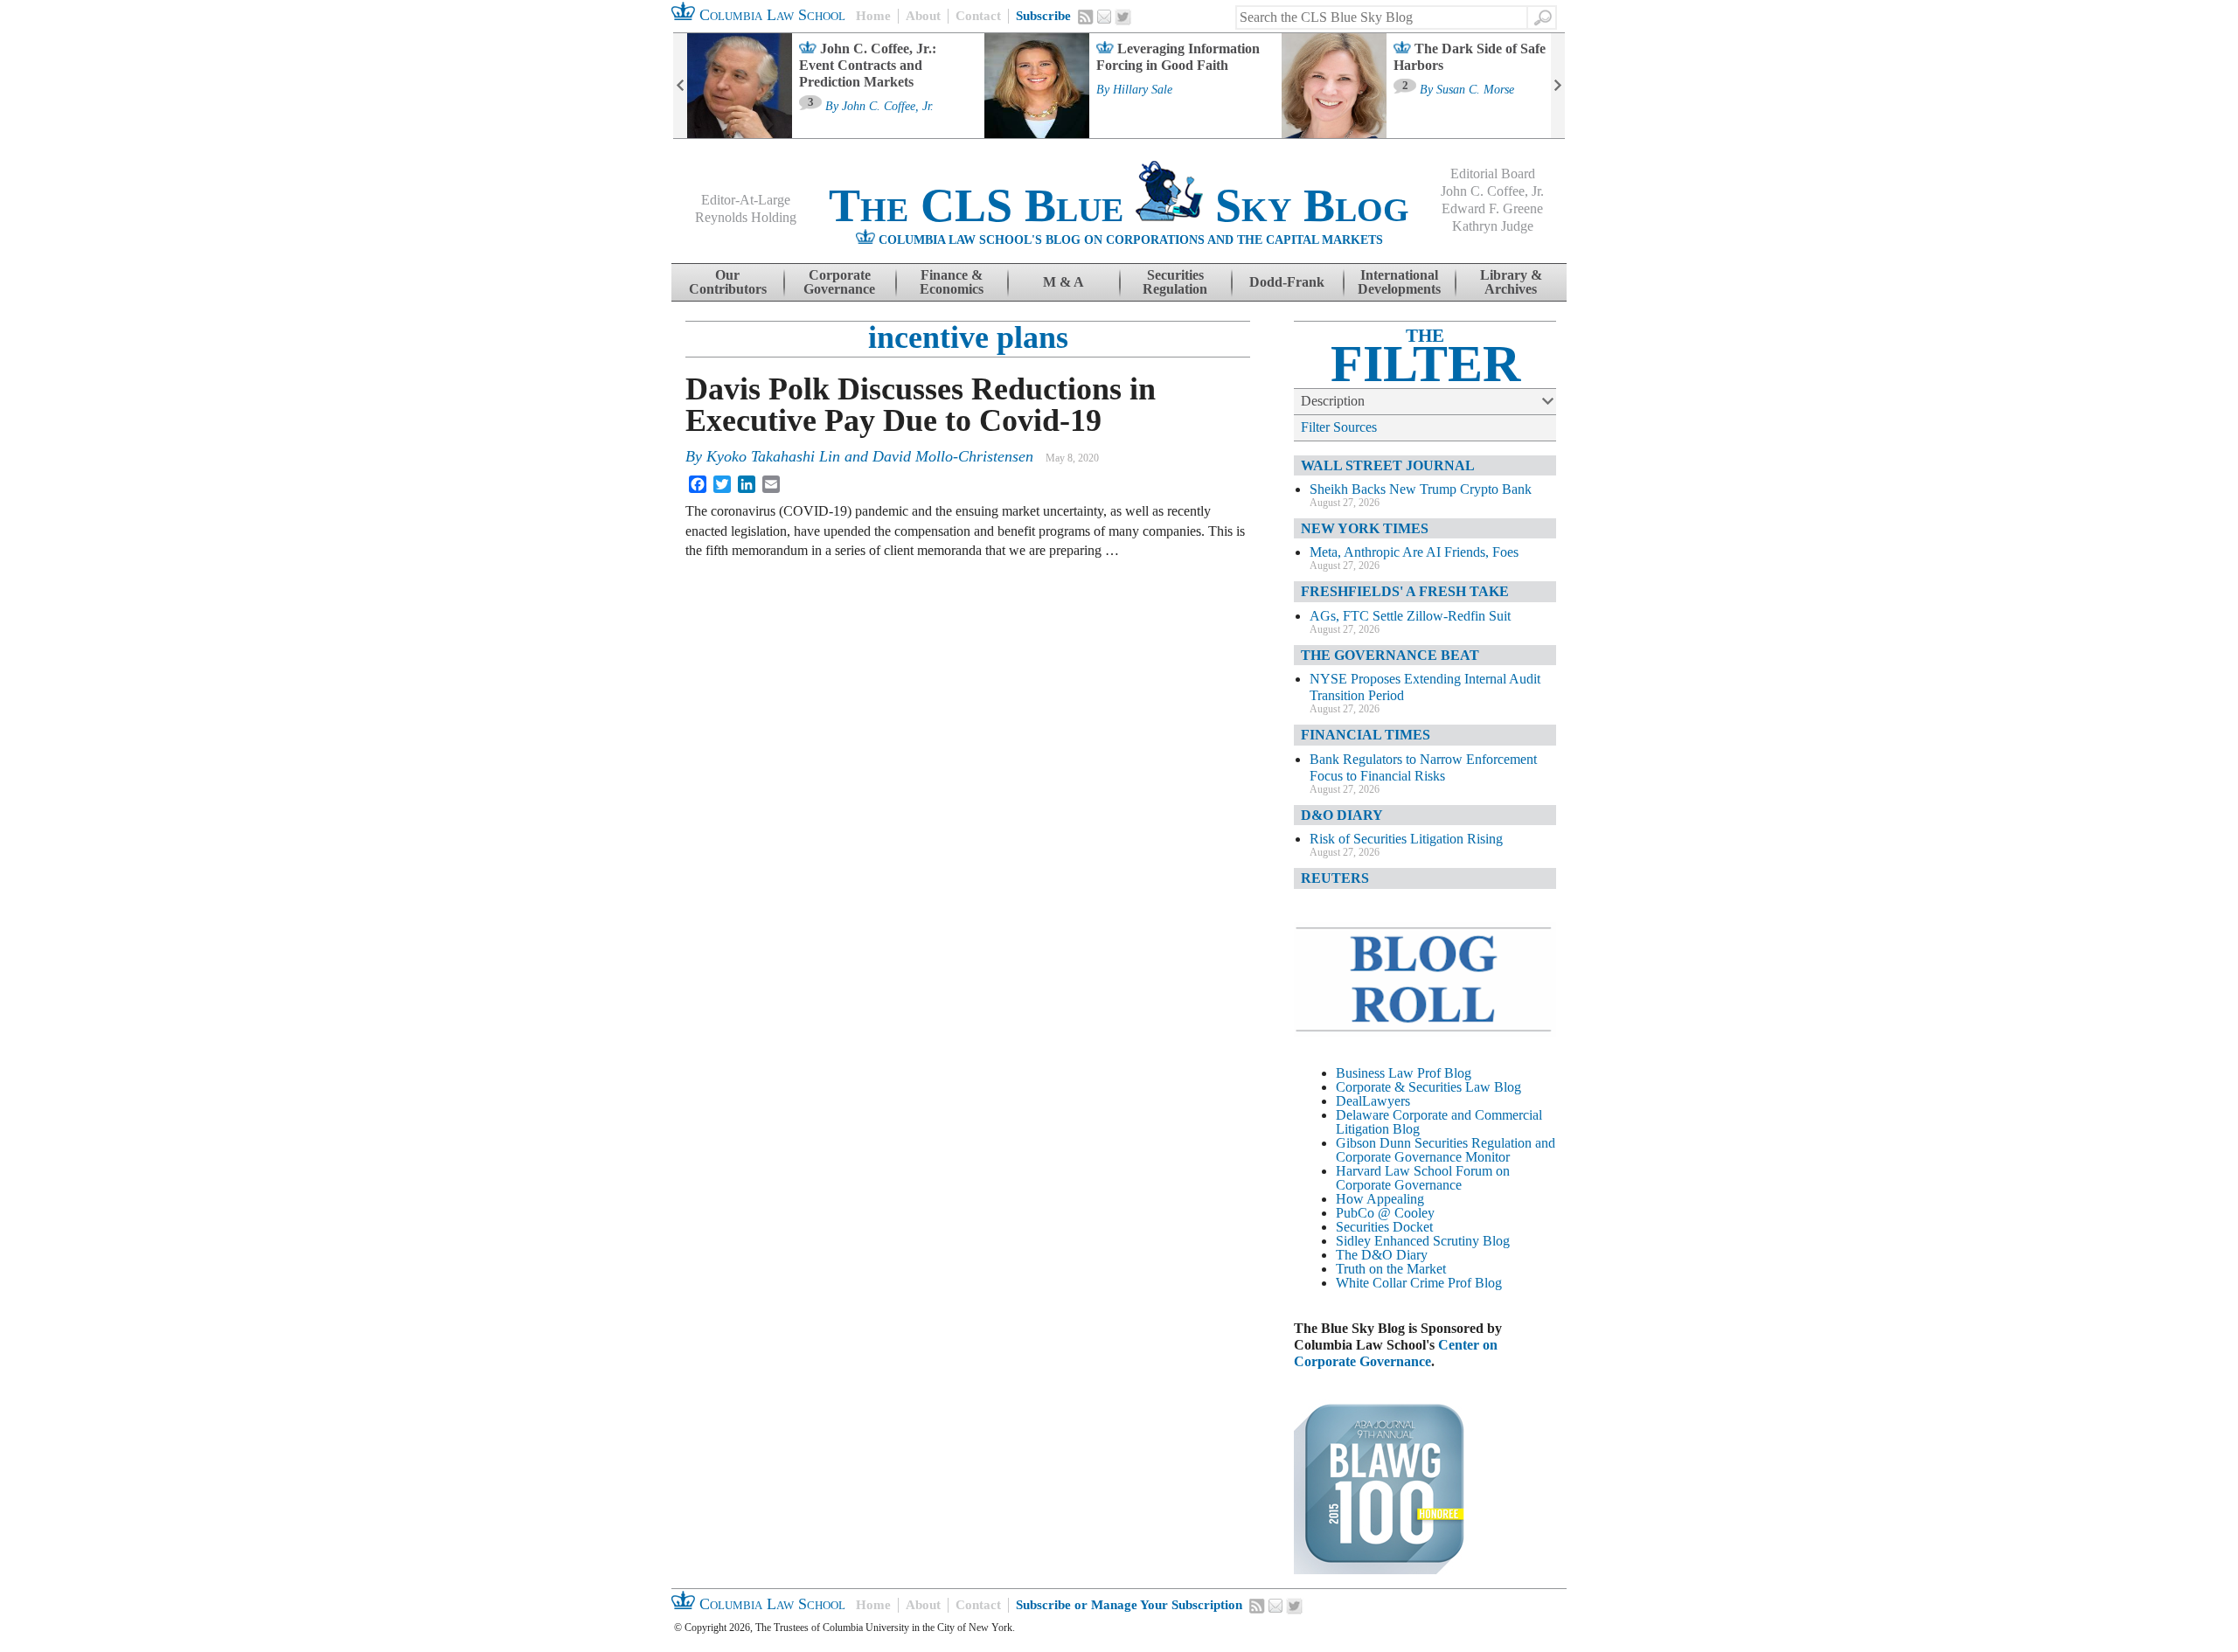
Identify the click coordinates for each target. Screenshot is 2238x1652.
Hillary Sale (1143, 90)
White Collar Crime (1390, 1283)
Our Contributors (728, 282)
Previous (680, 86)
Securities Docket (1384, 1227)
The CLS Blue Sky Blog (1119, 205)
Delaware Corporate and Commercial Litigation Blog (1439, 1122)
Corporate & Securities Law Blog (1428, 1087)
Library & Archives (1511, 282)
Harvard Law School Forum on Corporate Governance (1423, 1178)
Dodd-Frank (1287, 282)
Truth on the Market (1391, 1269)
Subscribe (1043, 16)
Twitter (1123, 17)
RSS (1086, 17)
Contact (978, 16)
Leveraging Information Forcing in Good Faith (1178, 57)
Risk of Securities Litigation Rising (1406, 839)
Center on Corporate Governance (1396, 1353)
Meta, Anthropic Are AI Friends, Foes (1414, 552)
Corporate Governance (839, 282)
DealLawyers (1373, 1101)
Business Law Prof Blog (1404, 1073)
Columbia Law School (770, 15)
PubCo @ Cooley (1385, 1213)
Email (1104, 17)
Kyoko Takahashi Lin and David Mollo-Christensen (870, 456)
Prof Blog (1475, 1283)
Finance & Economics (952, 282)
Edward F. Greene (1492, 208)
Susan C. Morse (1475, 90)
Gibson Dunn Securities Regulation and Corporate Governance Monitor (1446, 1150)
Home (873, 16)
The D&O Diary (1382, 1255)
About (923, 16)
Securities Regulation (1175, 282)
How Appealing (1380, 1199)
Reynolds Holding (746, 217)
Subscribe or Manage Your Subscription (1129, 1605)
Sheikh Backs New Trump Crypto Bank (1421, 489)
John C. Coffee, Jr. (888, 107)
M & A (1063, 282)
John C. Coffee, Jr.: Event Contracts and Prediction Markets (868, 65)
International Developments (1399, 282)
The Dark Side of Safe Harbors (1470, 57)
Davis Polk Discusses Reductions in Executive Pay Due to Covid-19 (921, 405)
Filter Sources (1339, 427)
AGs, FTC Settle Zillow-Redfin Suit (1410, 616)
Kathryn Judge (1493, 226)
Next (1558, 86)
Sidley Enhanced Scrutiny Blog (1423, 1241)
